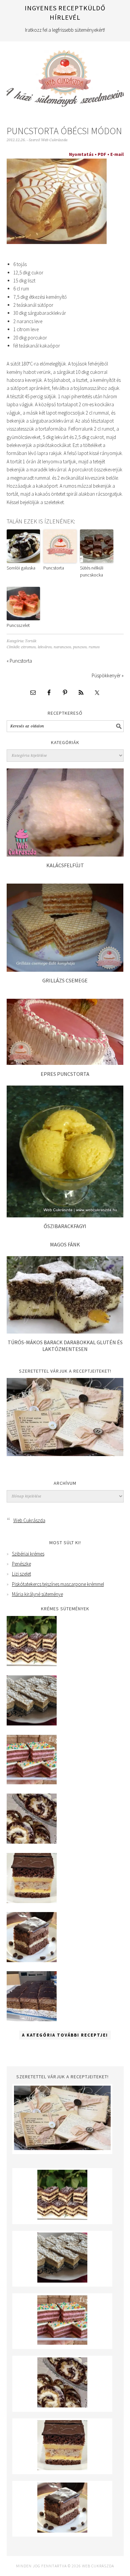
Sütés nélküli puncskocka (92, 571)
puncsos (80, 647)
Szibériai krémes (28, 1554)
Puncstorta (54, 568)
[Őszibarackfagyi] (65, 1216)
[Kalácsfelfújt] (65, 855)
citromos (28, 647)
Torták (31, 641)
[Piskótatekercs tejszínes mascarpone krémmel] (32, 1842)
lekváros (45, 647)
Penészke (21, 1564)
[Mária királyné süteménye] (32, 1901)
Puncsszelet (18, 625)
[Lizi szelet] (32, 1783)
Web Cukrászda (65, 75)
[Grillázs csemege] (65, 970)
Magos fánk (65, 1244)
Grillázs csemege (65, 980)
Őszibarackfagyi (65, 1226)
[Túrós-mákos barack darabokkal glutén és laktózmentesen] (65, 1332)
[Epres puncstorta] (65, 1063)
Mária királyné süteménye (37, 1594)
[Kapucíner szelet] (32, 1960)
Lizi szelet (21, 1574)
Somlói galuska (21, 568)
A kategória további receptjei (65, 2035)
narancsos (62, 647)
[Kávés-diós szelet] (32, 2019)
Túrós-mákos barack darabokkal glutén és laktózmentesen (65, 1345)
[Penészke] (32, 1724)
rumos (94, 647)
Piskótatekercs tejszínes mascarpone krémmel (58, 1584)
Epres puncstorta (65, 1074)
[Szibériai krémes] (32, 1664)
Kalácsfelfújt (65, 865)
